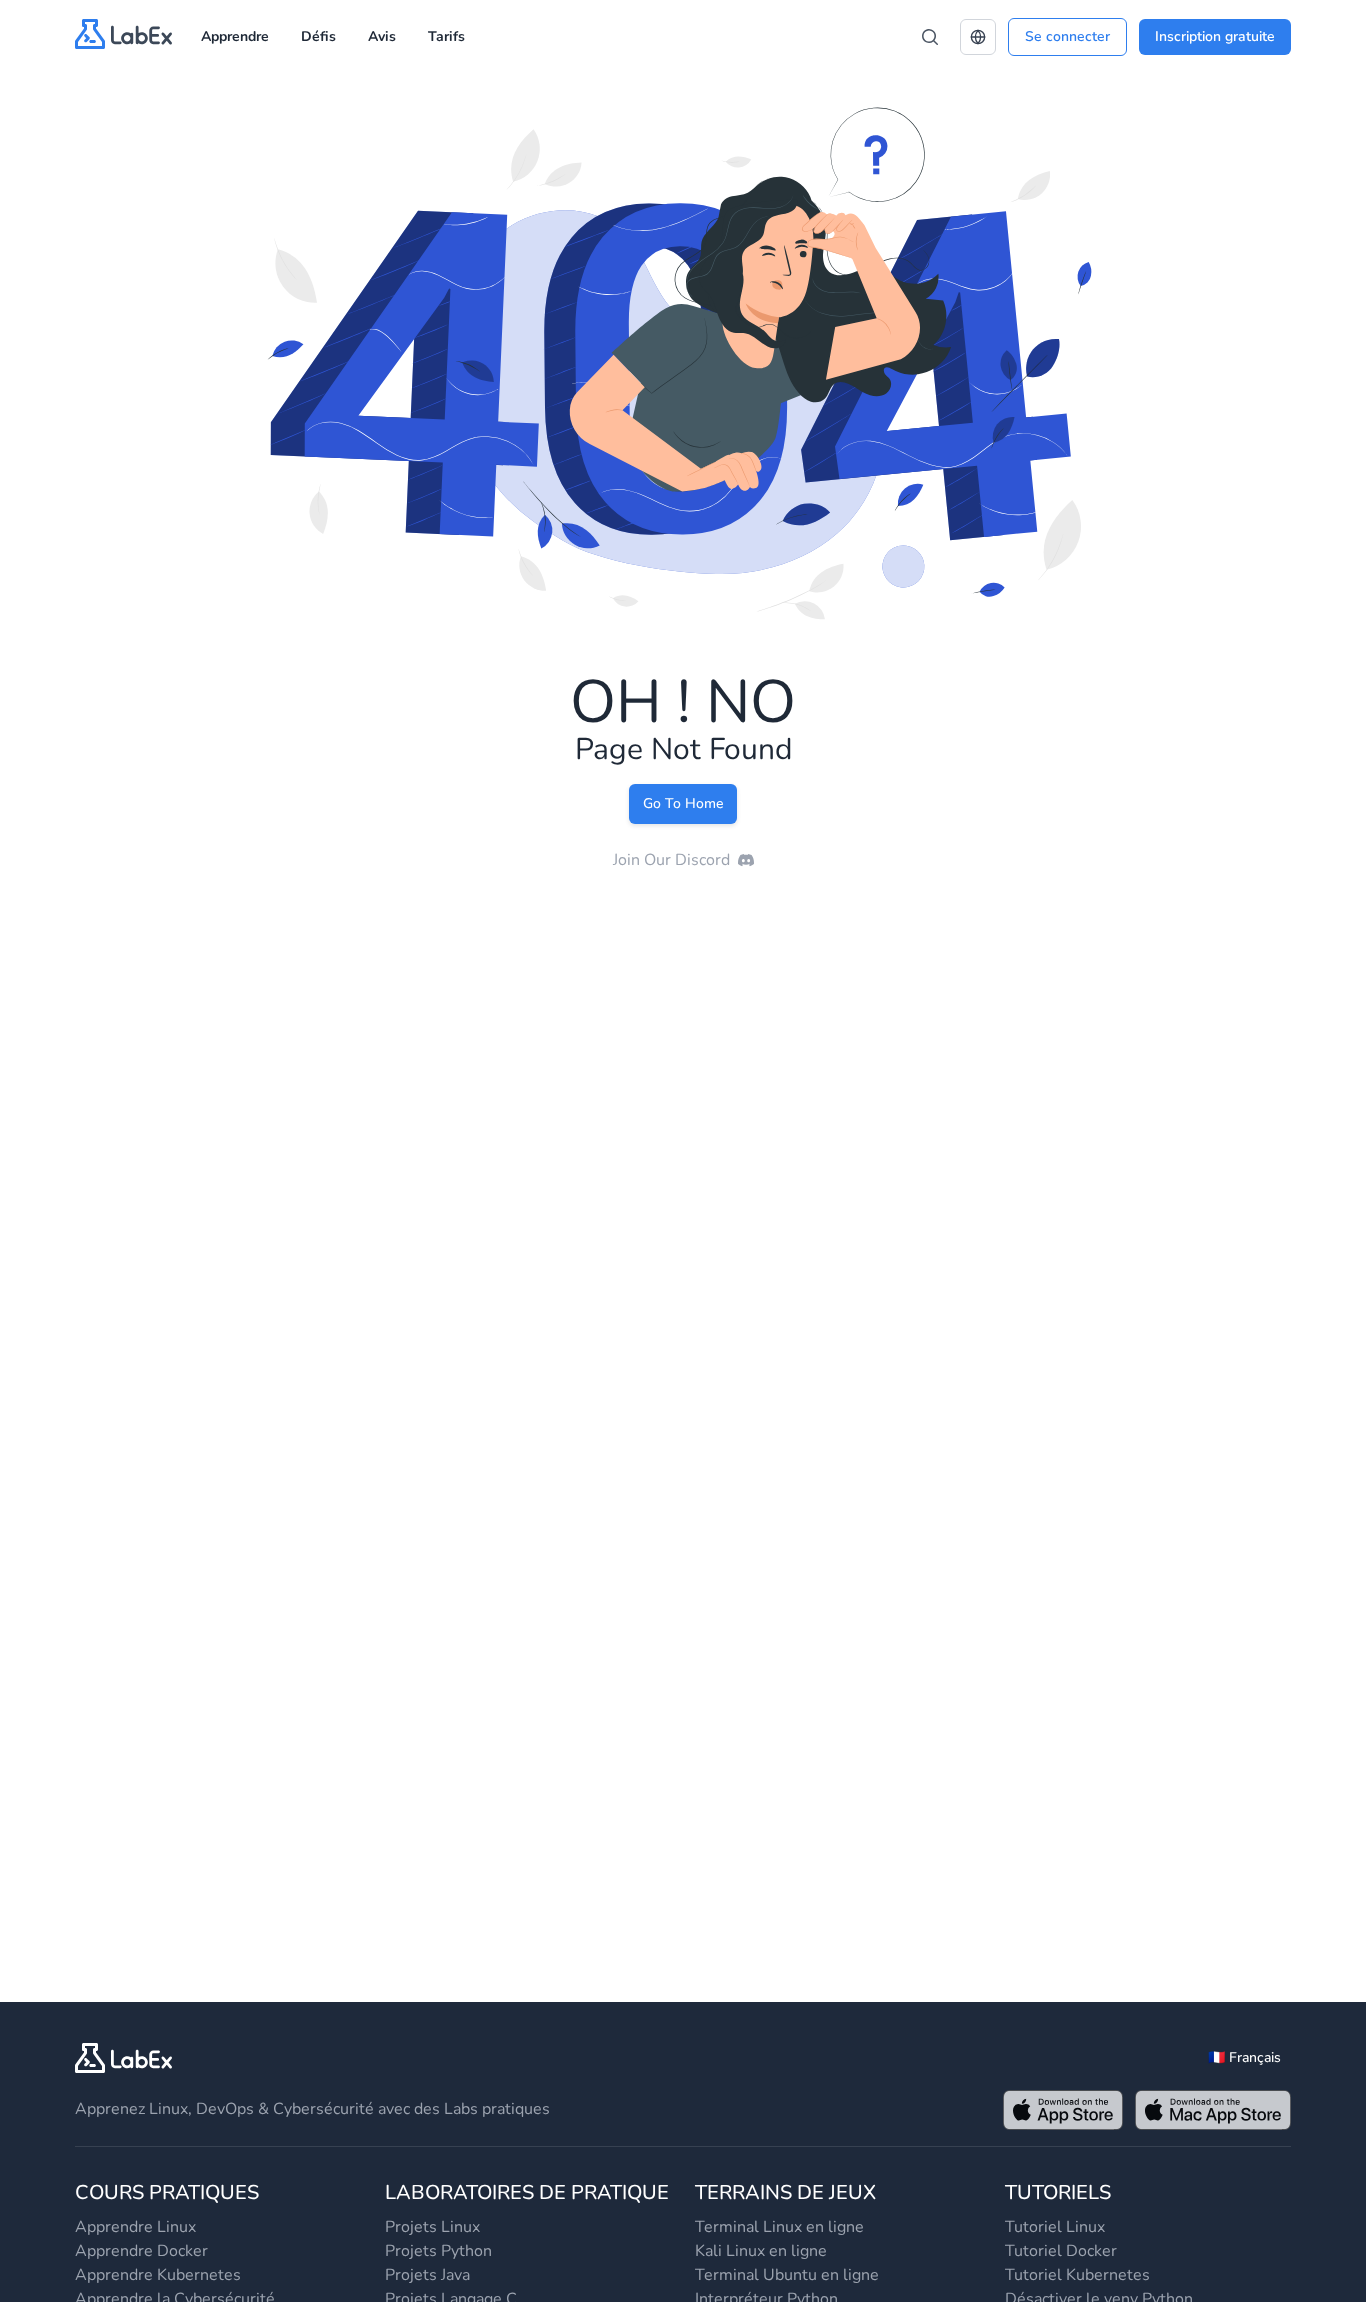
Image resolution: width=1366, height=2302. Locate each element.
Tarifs (446, 36)
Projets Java (427, 2275)
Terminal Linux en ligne (779, 2227)
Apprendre (235, 36)
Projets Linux (432, 2227)
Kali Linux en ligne (761, 2251)
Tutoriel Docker (1061, 2251)
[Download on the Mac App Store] (1213, 2110)
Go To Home (683, 803)
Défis (318, 36)
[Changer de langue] (978, 37)
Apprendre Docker (141, 2251)
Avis (382, 36)
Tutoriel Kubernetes (1077, 2275)
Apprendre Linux (135, 2227)
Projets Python (438, 2251)
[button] (978, 37)
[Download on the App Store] (1063, 2110)
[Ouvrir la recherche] (930, 37)
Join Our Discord (671, 860)
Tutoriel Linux (1055, 2227)
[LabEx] (124, 2058)
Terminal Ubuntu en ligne (787, 2275)
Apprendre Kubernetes (158, 2275)
